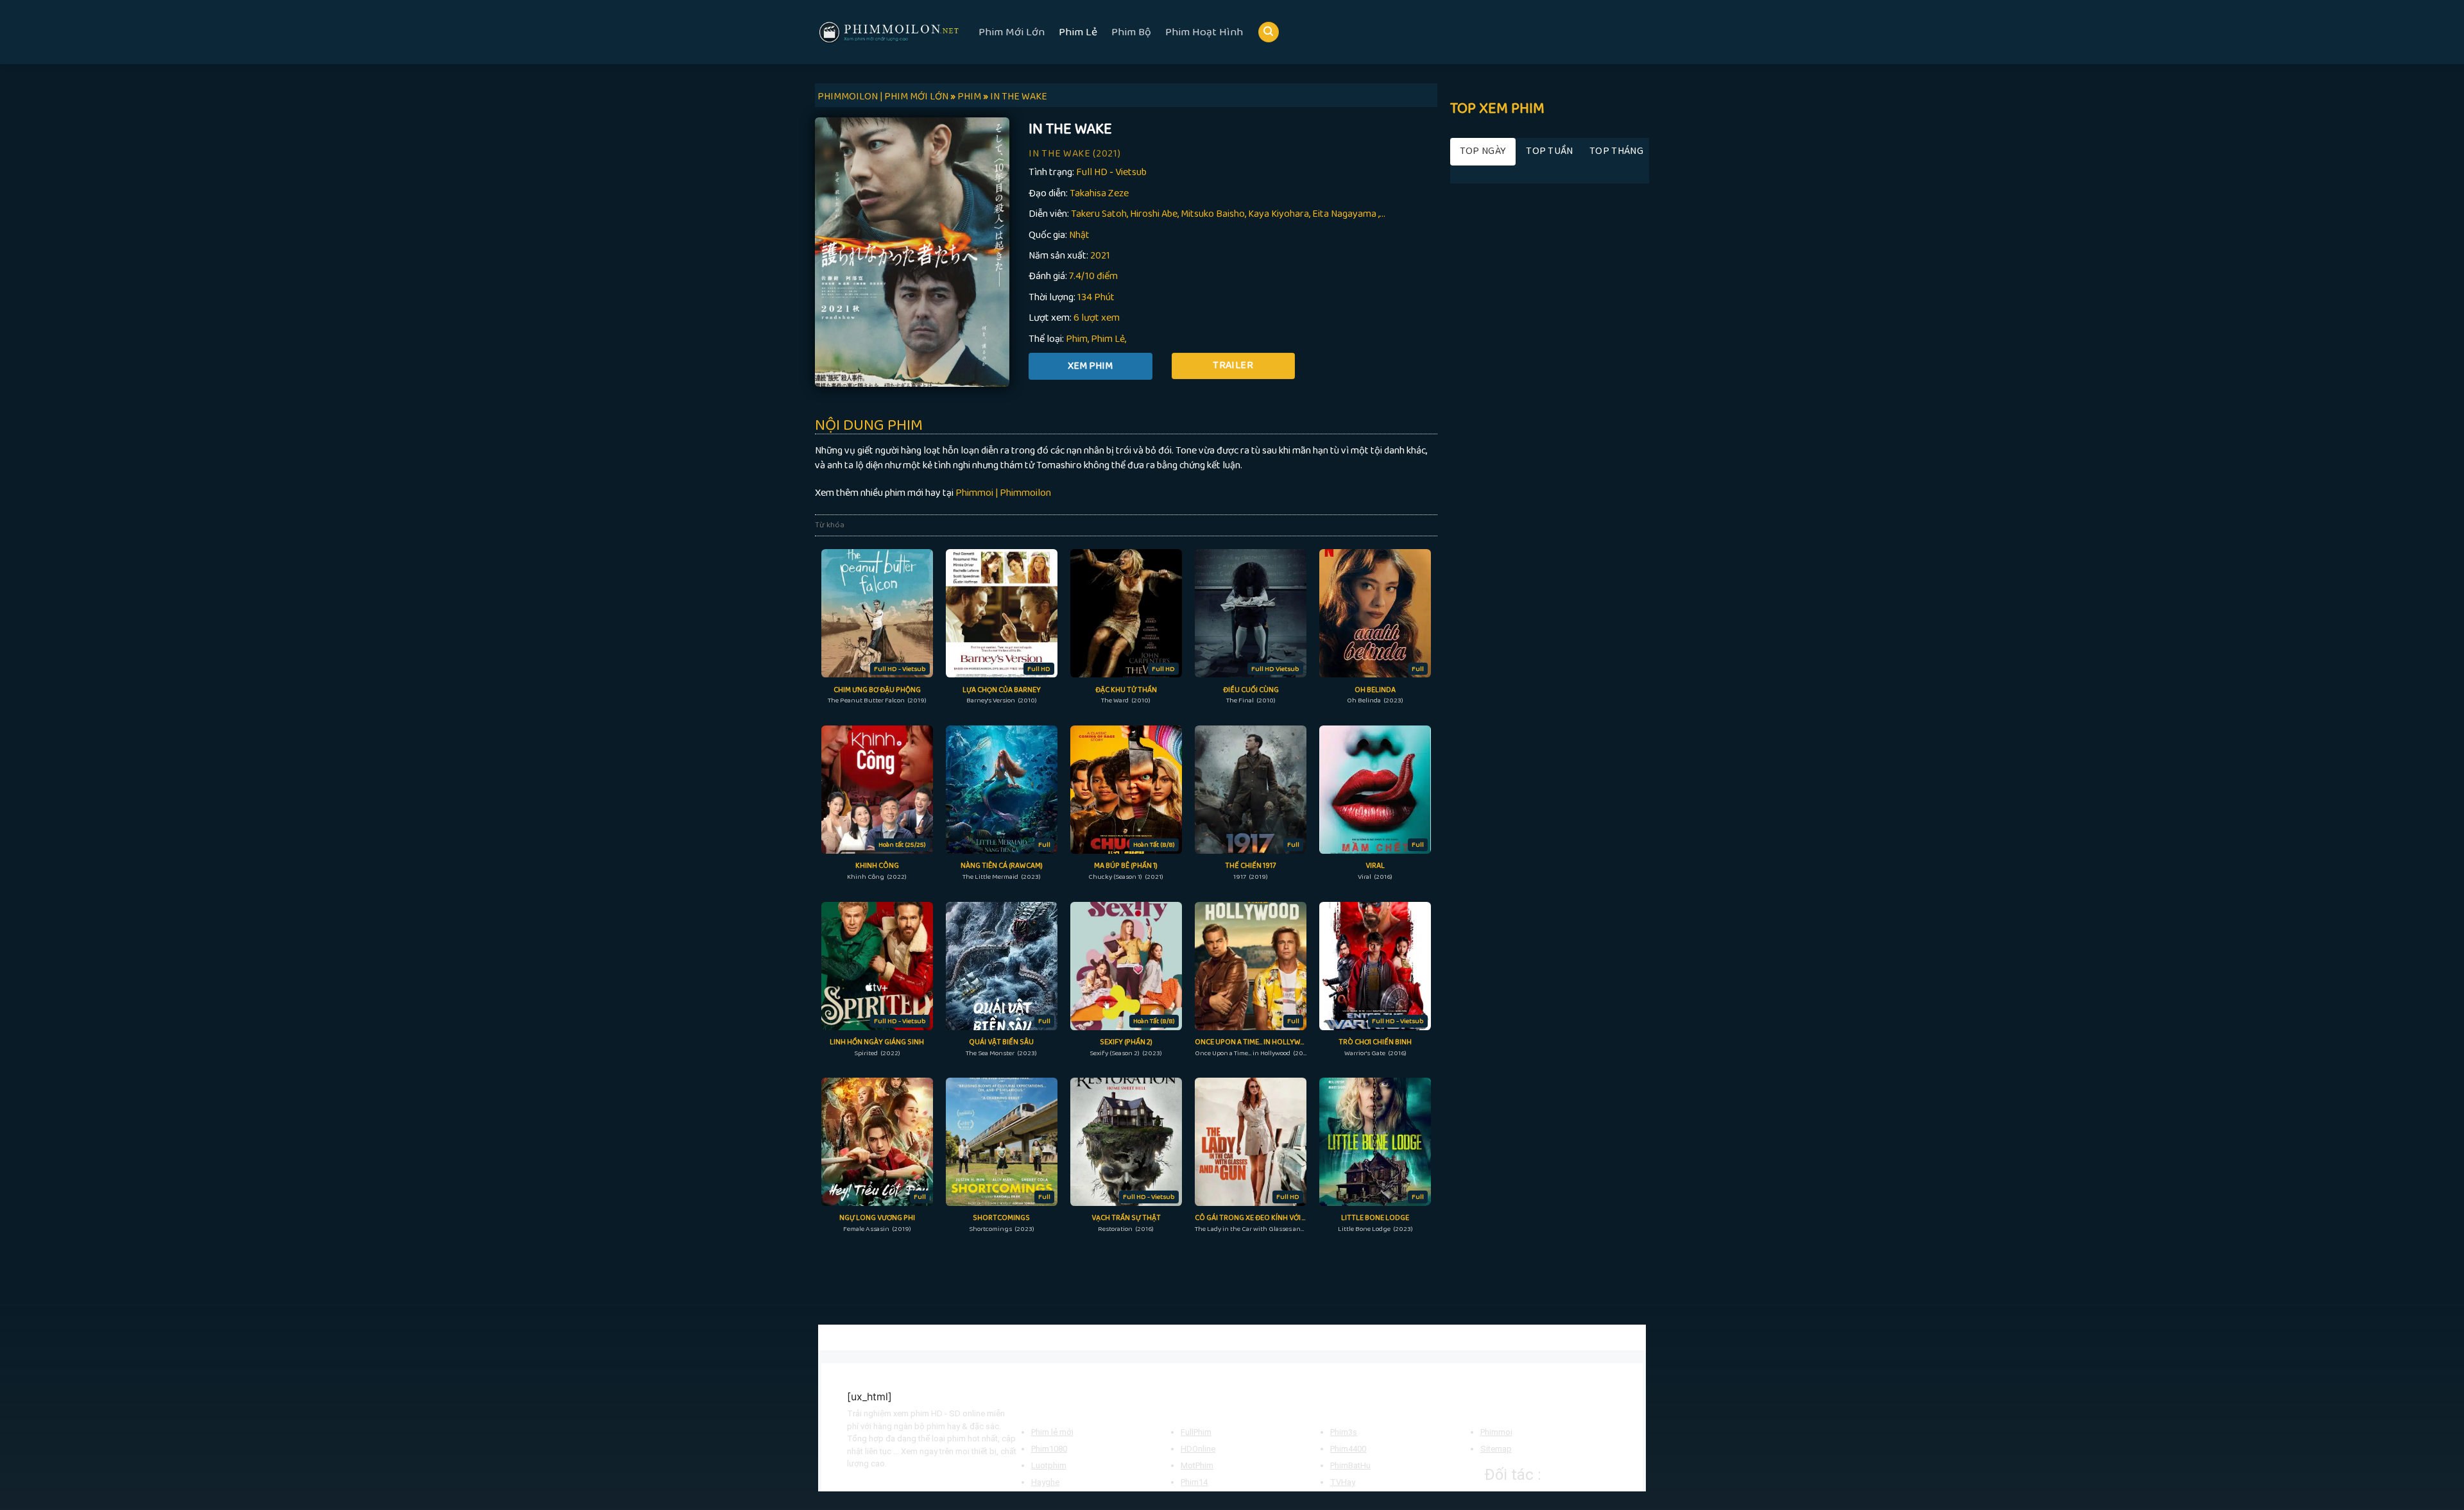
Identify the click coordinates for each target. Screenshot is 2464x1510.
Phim (1077, 339)
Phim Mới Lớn (1012, 32)
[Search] (1269, 32)
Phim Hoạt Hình (1204, 32)
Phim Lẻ (1078, 32)
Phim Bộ (1131, 32)
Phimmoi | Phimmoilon (1003, 493)
